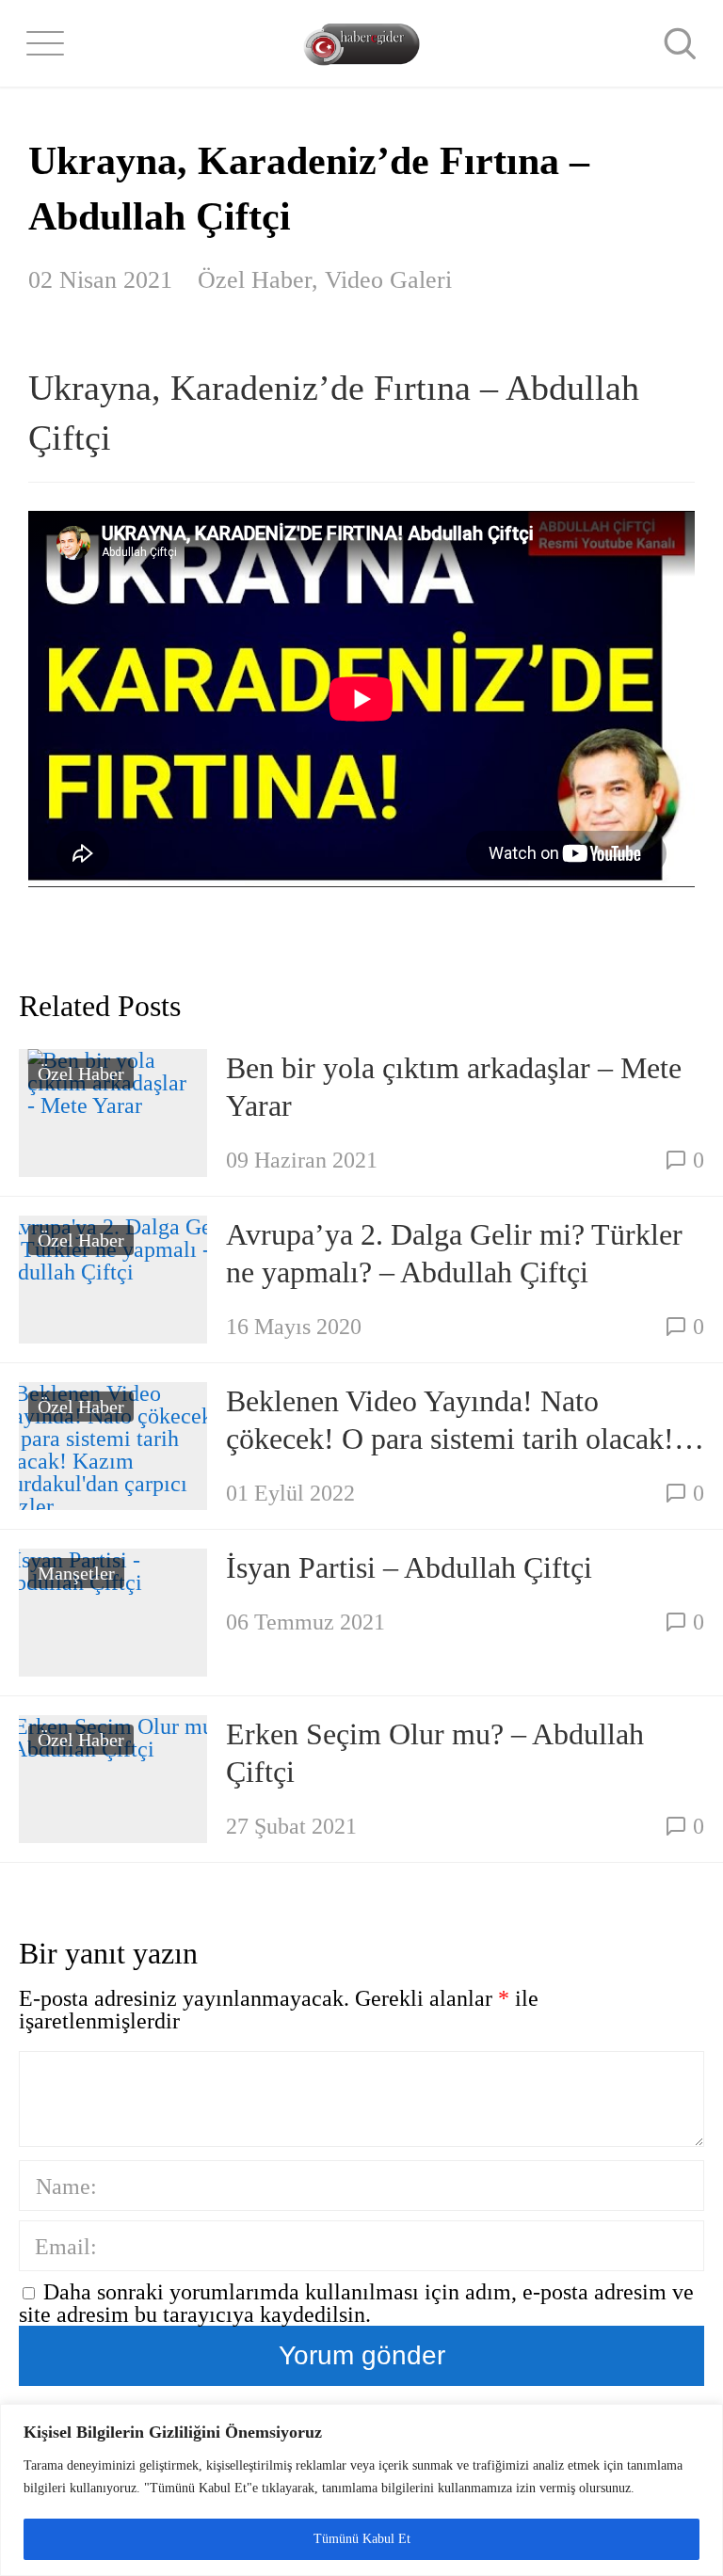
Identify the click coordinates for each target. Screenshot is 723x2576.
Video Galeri (388, 280)
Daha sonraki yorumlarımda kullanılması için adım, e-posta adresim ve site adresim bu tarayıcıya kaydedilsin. (356, 2303)
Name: (66, 2186)
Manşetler (76, 1573)
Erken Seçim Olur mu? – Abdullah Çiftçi (435, 1753)
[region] (361, 2490)
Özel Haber (255, 280)
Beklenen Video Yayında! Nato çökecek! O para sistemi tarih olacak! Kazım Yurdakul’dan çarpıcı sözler (450, 1421)
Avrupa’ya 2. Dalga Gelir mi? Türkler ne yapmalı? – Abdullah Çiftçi (454, 1253)
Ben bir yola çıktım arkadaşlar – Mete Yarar (454, 1087)
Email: (66, 2247)
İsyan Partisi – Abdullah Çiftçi (409, 1567)
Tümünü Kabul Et (362, 2539)
